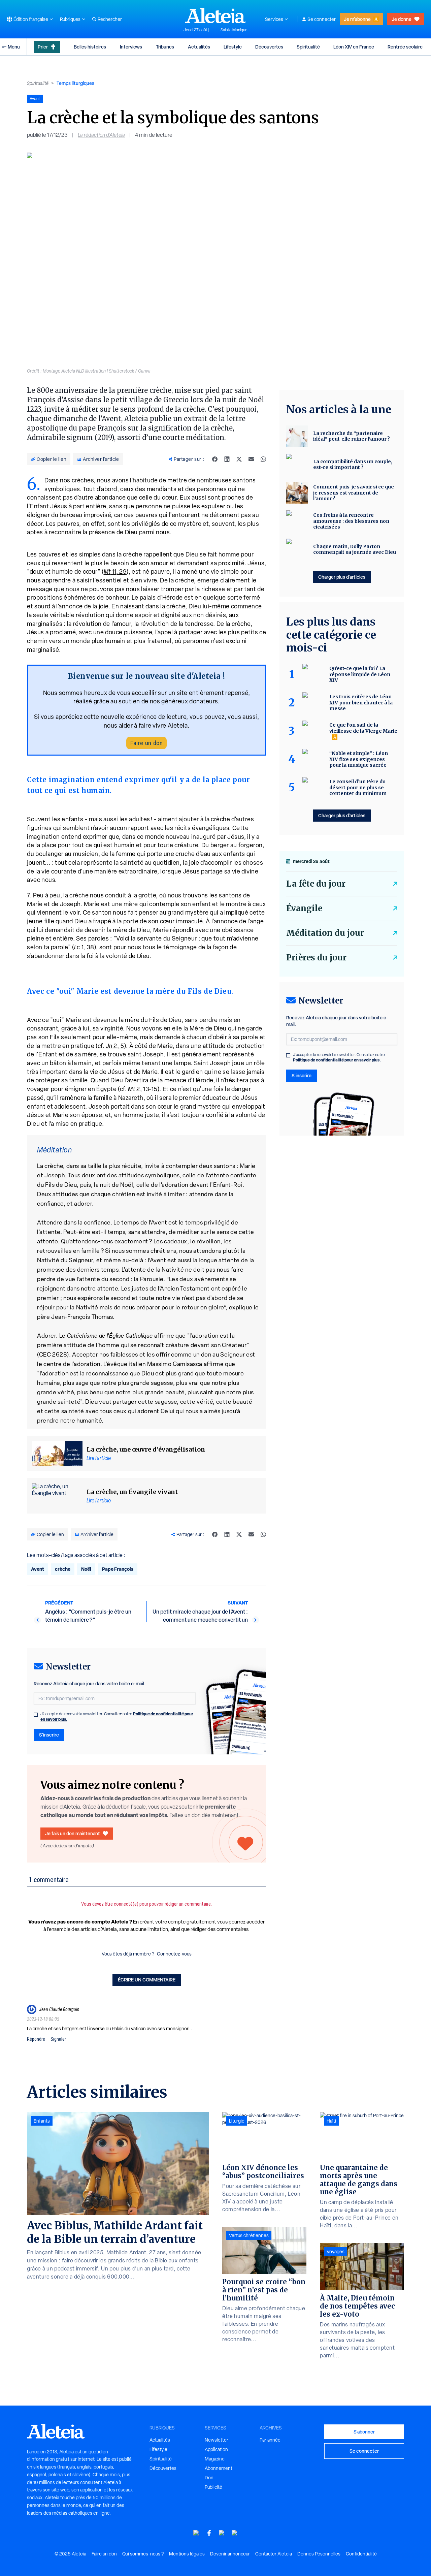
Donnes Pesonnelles (319, 2554)
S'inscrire (49, 1735)
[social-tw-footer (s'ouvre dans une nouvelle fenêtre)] (222, 2533)
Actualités (199, 47)
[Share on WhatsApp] (263, 459)
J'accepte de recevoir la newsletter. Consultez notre (117, 1717)
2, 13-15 (143, 1089)
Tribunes (165, 47)
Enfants (42, 2121)
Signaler (58, 2039)
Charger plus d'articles (342, 577)
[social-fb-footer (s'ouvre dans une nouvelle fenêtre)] (209, 2533)
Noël (86, 1569)
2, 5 (115, 1046)
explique (241, 1307)
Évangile (304, 908)
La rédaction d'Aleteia (101, 135)
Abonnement (219, 2468)
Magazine (215, 2459)
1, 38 (84, 947)
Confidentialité (361, 2554)
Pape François (118, 1569)
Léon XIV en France (354, 47)
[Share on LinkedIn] (227, 459)
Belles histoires (90, 47)
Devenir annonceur (230, 2554)
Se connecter (322, 19)
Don (209, 2478)
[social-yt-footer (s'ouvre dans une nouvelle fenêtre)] (196, 2533)
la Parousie (149, 1279)
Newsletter (217, 2440)
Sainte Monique (234, 30)
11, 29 (115, 571)
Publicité (213, 2487)
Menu (14, 47)
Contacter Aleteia (274, 2554)
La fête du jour (316, 884)
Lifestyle (233, 47)
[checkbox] (36, 1715)
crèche (63, 1569)
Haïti (331, 2121)
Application (216, 2449)
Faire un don (146, 743)
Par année (270, 2440)
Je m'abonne (357, 19)
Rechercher (110, 19)
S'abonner (364, 2432)
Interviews (131, 47)
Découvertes (269, 47)
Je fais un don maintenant (73, 1833)
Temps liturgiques (75, 83)
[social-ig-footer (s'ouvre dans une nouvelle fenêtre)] (235, 2533)
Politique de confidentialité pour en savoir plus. (337, 1060)
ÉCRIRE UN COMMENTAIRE (147, 1980)
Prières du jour (316, 958)
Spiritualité (308, 47)
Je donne (402, 19)
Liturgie (237, 2121)
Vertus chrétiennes (249, 2235)
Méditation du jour (325, 933)
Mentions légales (187, 2554)
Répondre (36, 2039)
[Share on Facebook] (215, 459)
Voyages (336, 2252)
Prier (43, 47)
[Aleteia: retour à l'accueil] (215, 15)
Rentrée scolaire (405, 47)
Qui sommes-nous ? (143, 2554)
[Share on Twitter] (239, 459)
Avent (38, 1569)
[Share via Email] (251, 459)
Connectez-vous (174, 1954)
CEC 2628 (53, 1354)
